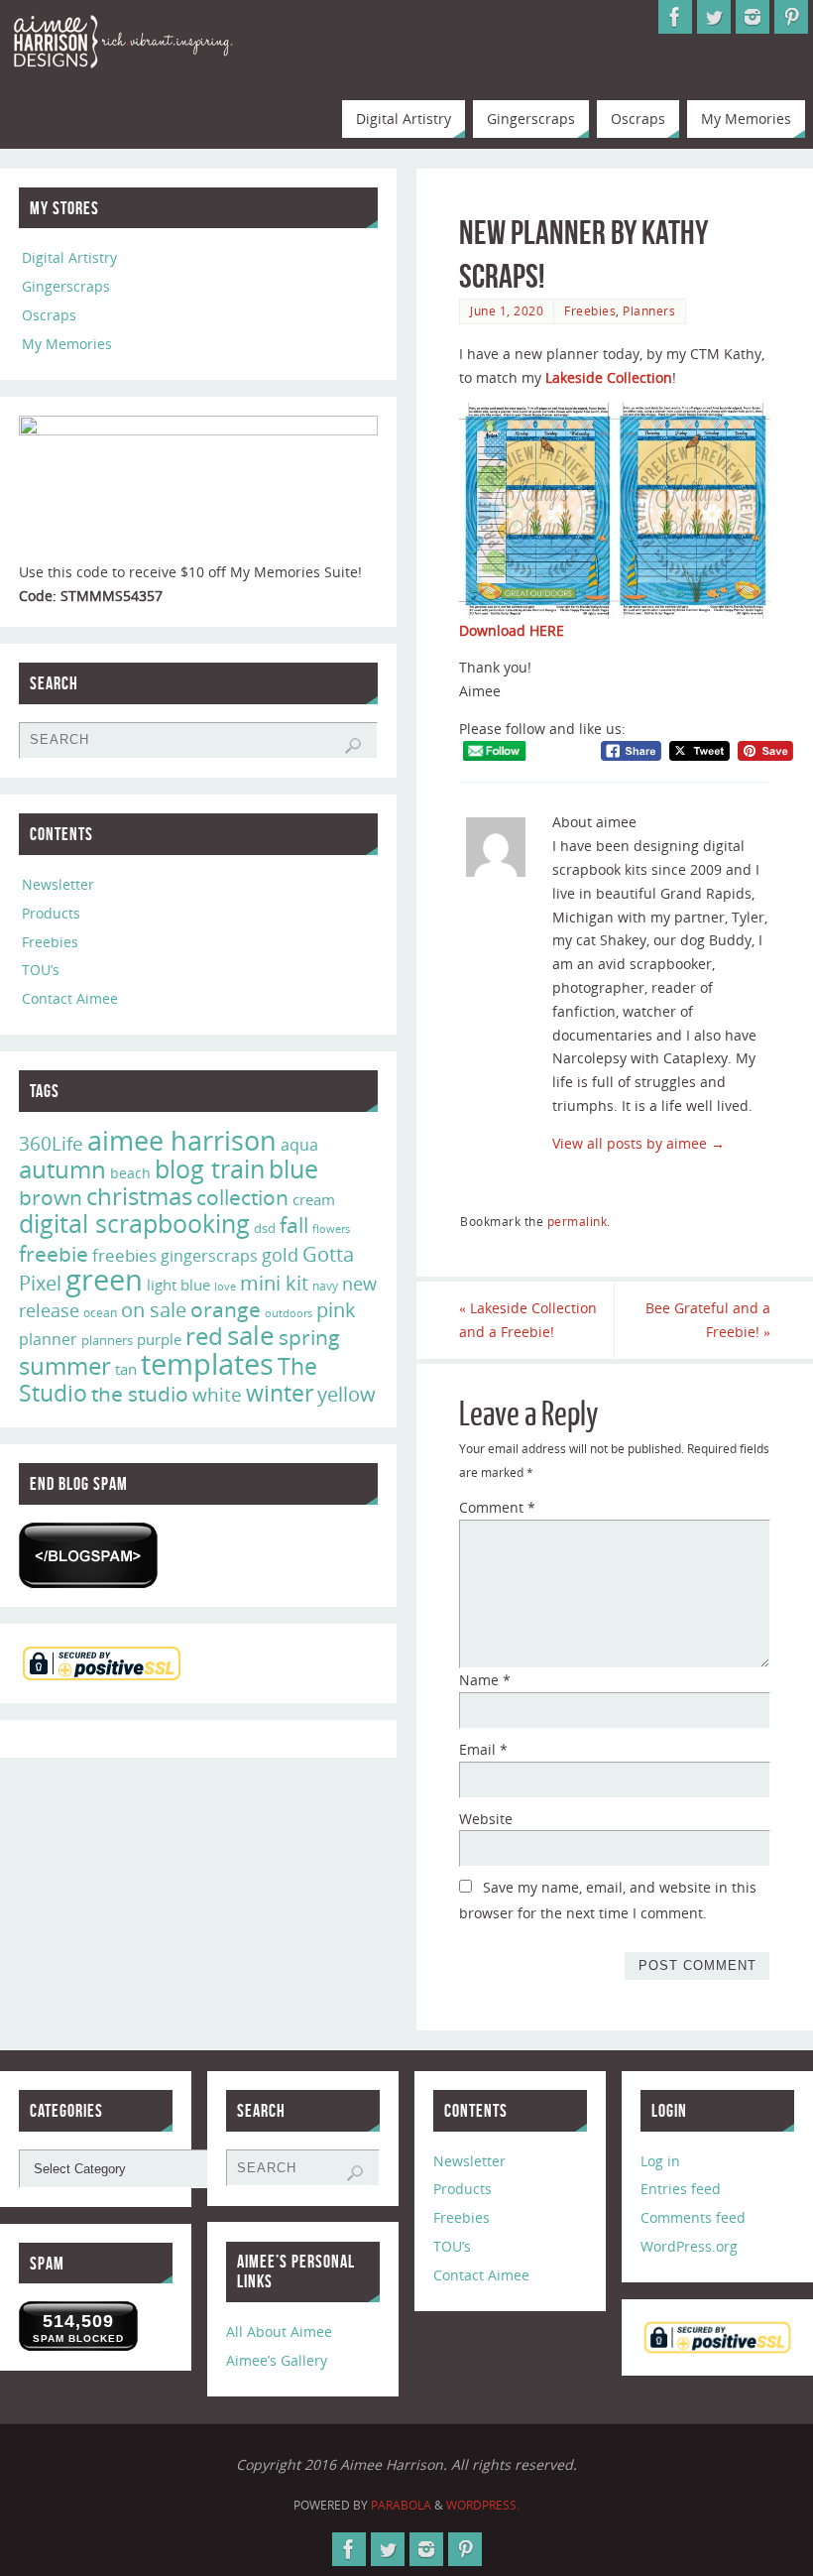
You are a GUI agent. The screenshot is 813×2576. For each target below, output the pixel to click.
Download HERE (512, 630)
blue (293, 1168)
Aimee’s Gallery (277, 2360)
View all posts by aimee (639, 1143)
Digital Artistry (69, 257)
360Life (51, 1144)
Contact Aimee (70, 998)
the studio (140, 1394)
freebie (54, 1253)
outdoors (289, 1313)
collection (242, 1197)
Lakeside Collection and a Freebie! (528, 1320)
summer (65, 1366)
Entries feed (681, 2189)
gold (280, 1255)
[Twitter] (714, 17)
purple (159, 1339)
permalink (578, 1221)
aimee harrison (182, 1141)
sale (251, 1335)
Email (483, 1749)
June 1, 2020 (507, 310)
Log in (660, 2161)
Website (486, 1819)
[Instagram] (753, 17)
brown (51, 1197)
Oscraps (49, 315)
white (217, 1395)
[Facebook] (675, 17)
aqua (299, 1145)
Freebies (590, 310)
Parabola (401, 2505)
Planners (649, 310)
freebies (124, 1255)
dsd (265, 1228)
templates (207, 1364)
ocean (100, 1313)
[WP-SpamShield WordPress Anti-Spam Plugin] (88, 1555)
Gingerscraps (66, 286)
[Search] (353, 746)
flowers (331, 1229)
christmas (139, 1196)
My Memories (67, 344)
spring (309, 1337)
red (204, 1336)
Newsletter (58, 884)
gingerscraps (209, 1256)
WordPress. (483, 2505)
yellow (347, 1394)
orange (226, 1309)
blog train (210, 1168)
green (104, 1280)
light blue (178, 1285)
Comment (497, 1507)
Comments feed (693, 2217)
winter (280, 1393)
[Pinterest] (791, 17)
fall (294, 1225)
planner (48, 1339)
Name (485, 1680)
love (225, 1286)
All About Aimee (279, 2331)
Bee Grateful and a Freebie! (708, 1320)
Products (51, 913)
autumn (62, 1169)
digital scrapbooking (134, 1224)
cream (314, 1199)
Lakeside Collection (609, 377)
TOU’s (41, 970)
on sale (154, 1309)
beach (130, 1173)
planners (107, 1340)
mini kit (274, 1283)
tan (126, 1369)
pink (336, 1309)
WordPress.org (689, 2246)
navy (325, 1286)
